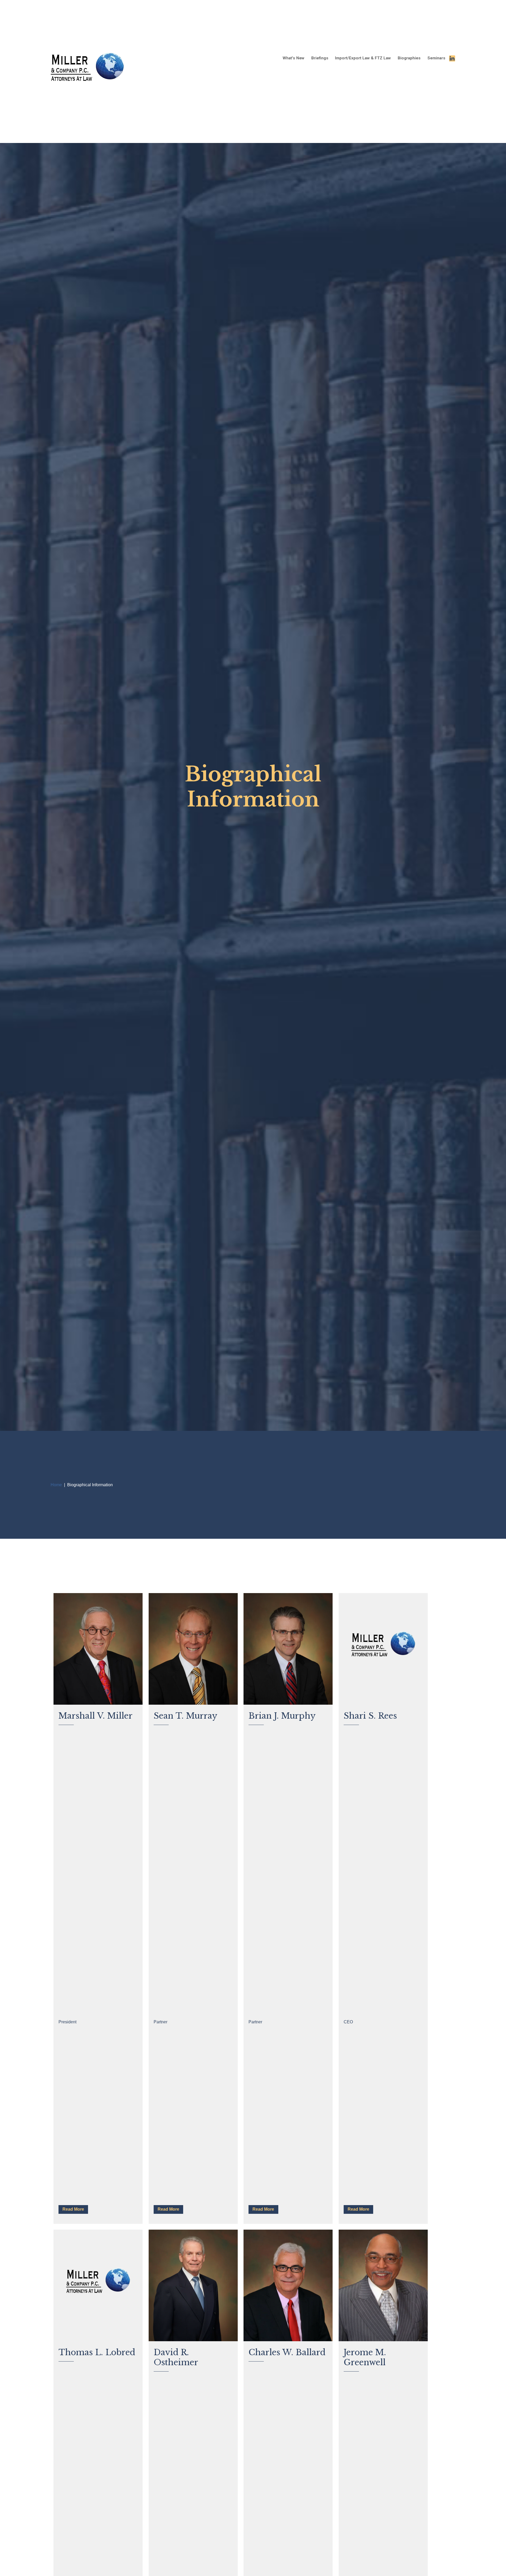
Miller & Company (88, 71)
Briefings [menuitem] (320, 58)
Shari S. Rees (370, 1716)
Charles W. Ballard (287, 2352)
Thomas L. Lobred (97, 2352)
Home (56, 1485)
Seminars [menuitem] (436, 58)
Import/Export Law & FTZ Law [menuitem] (363, 58)
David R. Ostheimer (176, 2357)
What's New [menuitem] (293, 58)
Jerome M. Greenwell (365, 2357)
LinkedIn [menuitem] (452, 58)
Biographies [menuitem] (409, 58)
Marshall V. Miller (96, 1716)
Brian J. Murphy (282, 1716)
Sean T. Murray (186, 1716)
